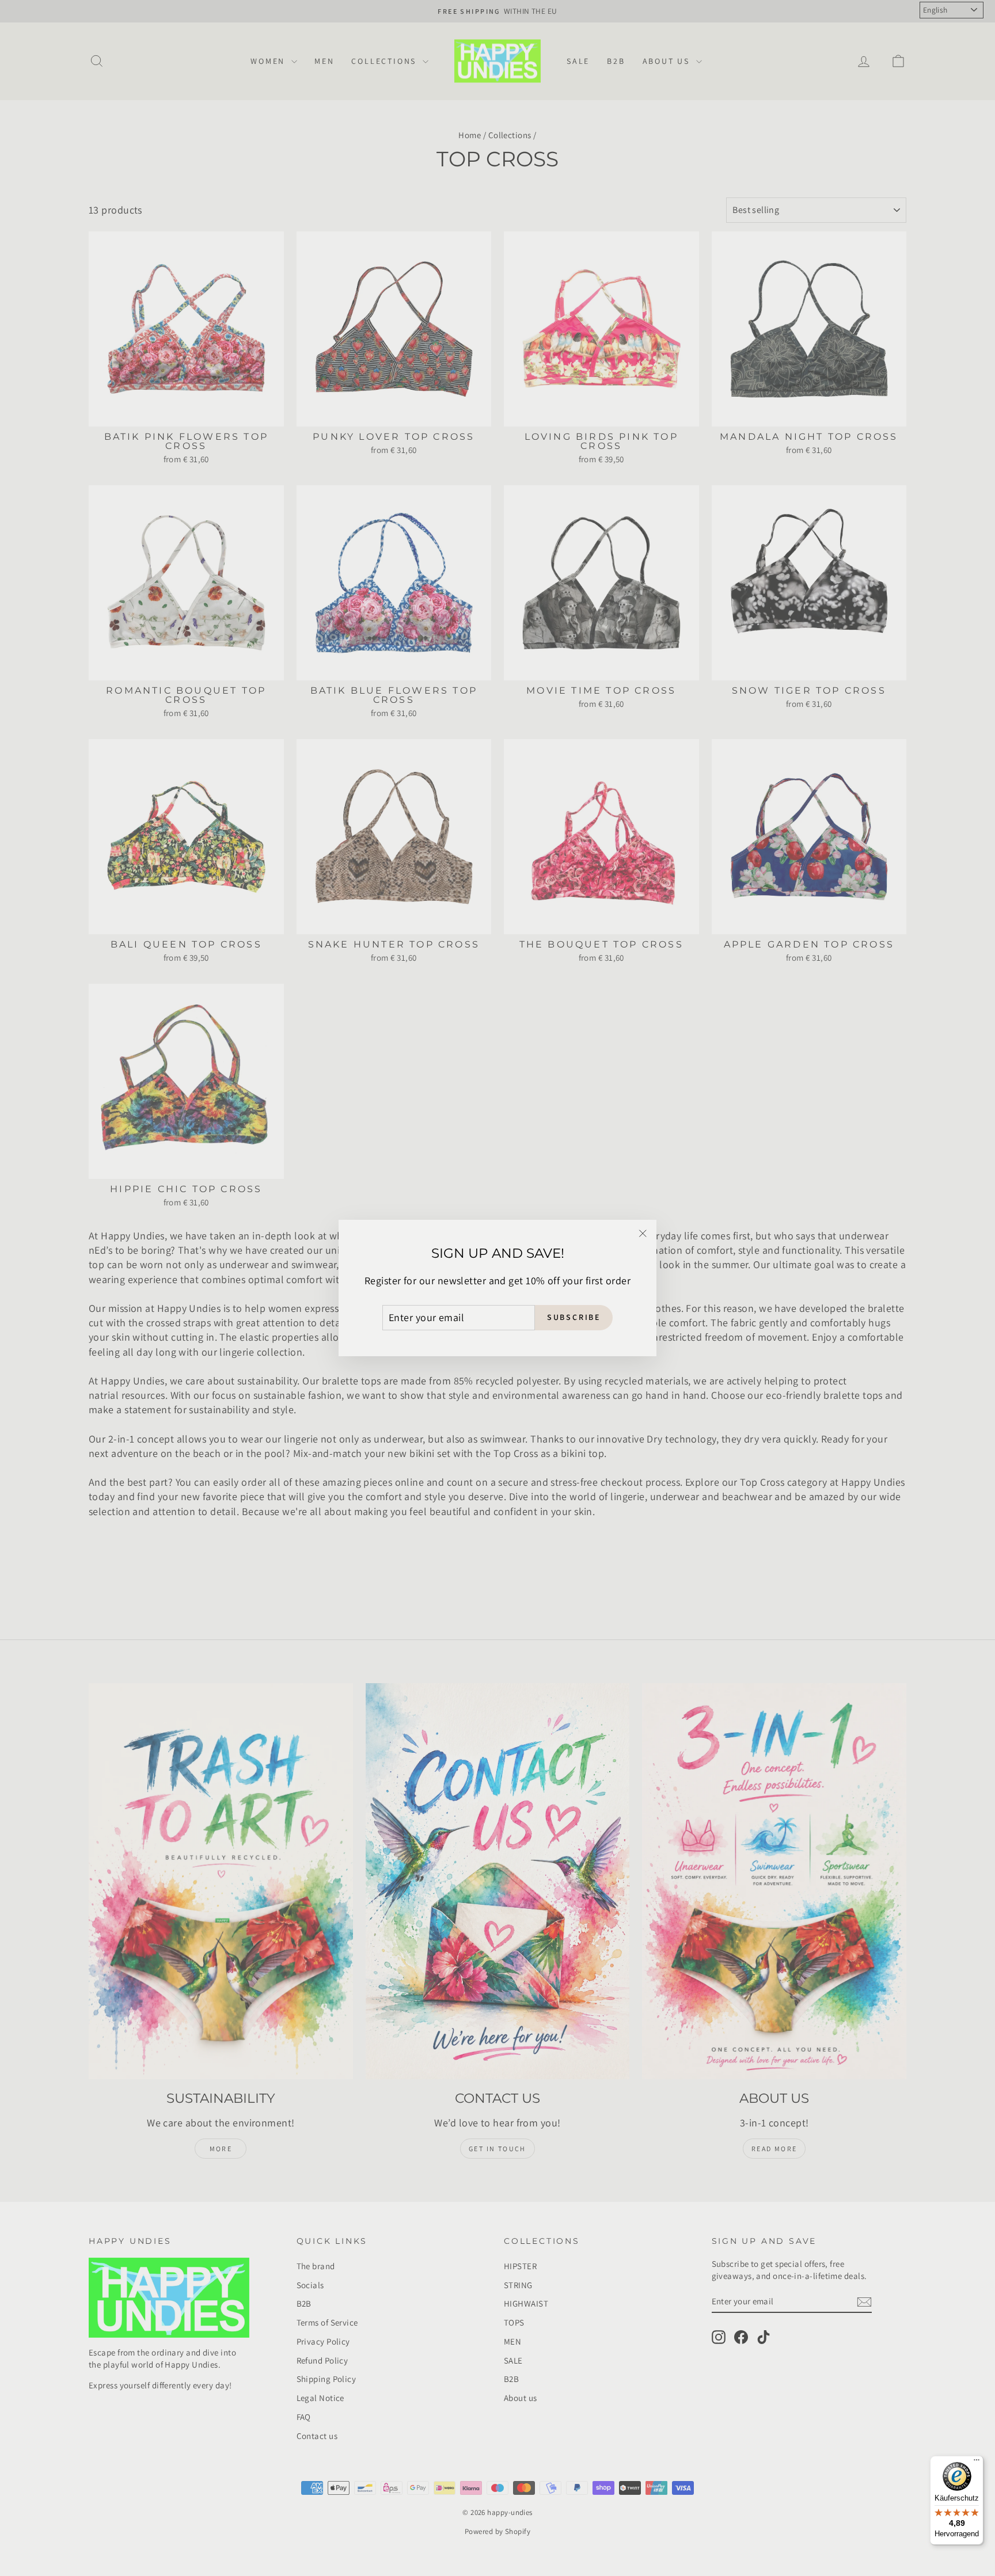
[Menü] (977, 2463)
